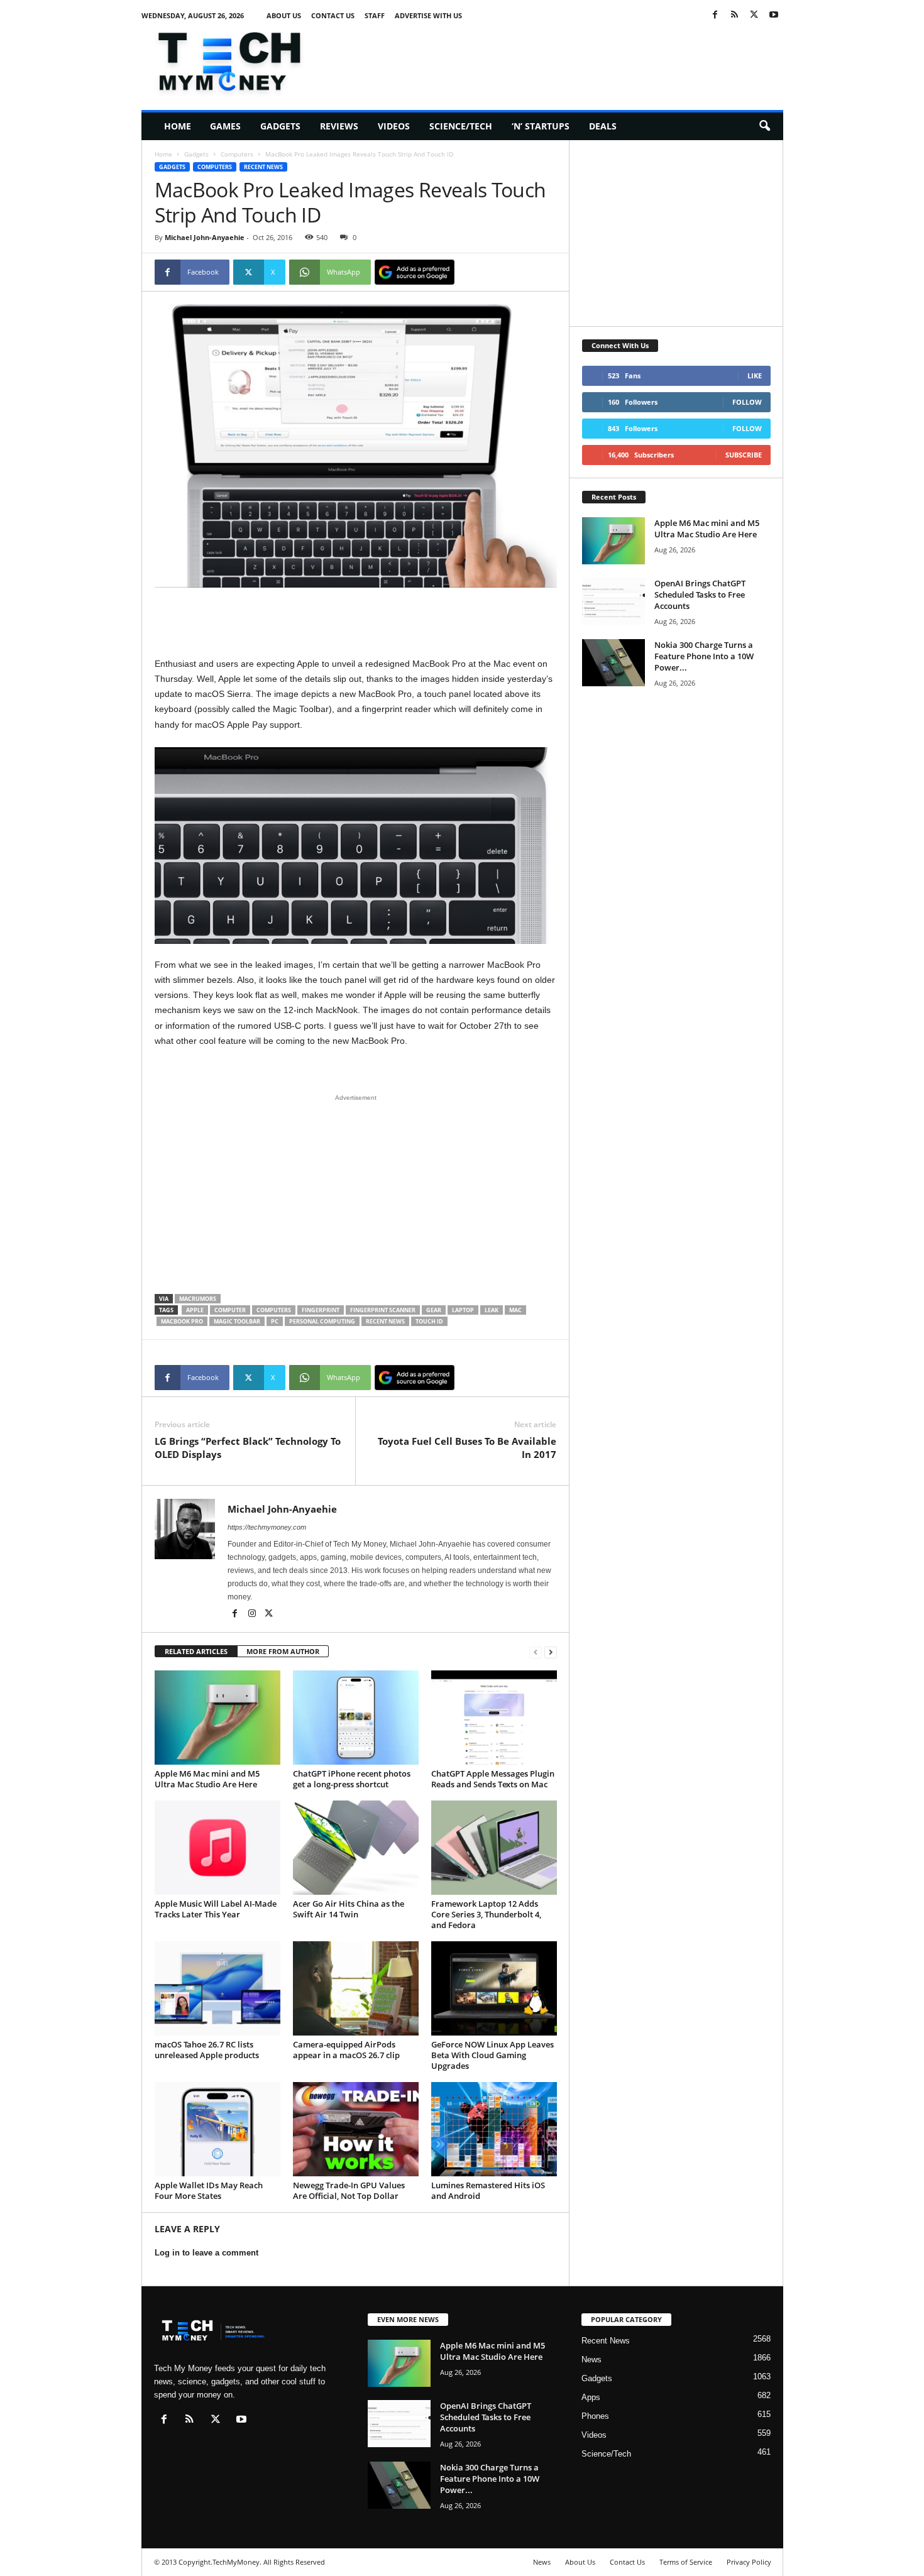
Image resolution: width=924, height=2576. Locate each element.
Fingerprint (321, 1310)
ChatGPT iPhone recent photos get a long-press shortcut (352, 1779)
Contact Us (333, 15)
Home (178, 126)
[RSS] (735, 15)
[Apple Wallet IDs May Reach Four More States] (217, 2129)
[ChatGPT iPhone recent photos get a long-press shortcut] (356, 1718)
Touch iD (429, 1321)
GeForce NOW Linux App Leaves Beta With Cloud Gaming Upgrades (492, 2055)
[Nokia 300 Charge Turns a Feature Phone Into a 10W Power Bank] (613, 663)
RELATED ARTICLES (196, 1651)
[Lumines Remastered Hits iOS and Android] (494, 2129)
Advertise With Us (428, 15)
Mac (515, 1310)
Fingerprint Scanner (383, 1310)
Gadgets (280, 126)
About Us (284, 15)
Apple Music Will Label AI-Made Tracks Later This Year (216, 1909)
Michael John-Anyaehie (205, 237)
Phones (595, 2416)
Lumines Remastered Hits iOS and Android (488, 2190)
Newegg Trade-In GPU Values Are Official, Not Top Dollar (349, 2190)
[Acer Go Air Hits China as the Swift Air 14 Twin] (356, 1848)
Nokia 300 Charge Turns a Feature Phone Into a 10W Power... (704, 656)
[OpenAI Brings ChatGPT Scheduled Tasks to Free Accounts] (613, 601)
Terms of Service (686, 2562)
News (591, 2360)
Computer (230, 1310)
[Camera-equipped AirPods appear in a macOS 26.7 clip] (356, 1988)
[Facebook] (715, 15)
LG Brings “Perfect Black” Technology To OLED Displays (248, 1448)
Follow (747, 402)
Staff (375, 15)
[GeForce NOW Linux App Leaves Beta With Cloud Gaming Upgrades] (494, 1988)
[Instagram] (253, 1614)
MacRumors (198, 1299)
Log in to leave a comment (206, 2253)
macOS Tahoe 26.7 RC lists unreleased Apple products (207, 2050)
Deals (603, 126)
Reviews (339, 126)
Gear (434, 1310)
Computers (237, 154)
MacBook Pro (182, 1321)
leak (492, 1310)
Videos (394, 126)
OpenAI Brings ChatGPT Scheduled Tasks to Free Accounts (700, 595)
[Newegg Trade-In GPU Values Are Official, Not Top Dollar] (356, 2129)
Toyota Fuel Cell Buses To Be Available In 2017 (467, 1448)
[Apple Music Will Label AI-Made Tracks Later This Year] (217, 1848)
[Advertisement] (554, 59)
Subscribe (744, 455)
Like (755, 375)
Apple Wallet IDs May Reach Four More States (209, 2190)
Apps (591, 2397)
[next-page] (551, 1652)
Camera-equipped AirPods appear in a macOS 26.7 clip (346, 2050)
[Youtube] (774, 15)
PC (275, 1321)
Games (225, 126)
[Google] (415, 272)
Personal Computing (322, 1321)
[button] (764, 126)
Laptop (463, 1310)
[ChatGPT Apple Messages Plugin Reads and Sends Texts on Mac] (494, 1718)
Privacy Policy (749, 2562)
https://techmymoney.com (267, 1527)
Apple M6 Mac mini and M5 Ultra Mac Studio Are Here (207, 1779)
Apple (195, 1310)
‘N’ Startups (541, 126)
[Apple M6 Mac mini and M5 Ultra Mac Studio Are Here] (217, 1718)
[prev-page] (536, 1652)
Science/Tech (461, 126)
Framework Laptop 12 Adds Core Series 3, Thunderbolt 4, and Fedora (486, 1914)
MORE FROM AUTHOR (283, 1651)
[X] (754, 15)
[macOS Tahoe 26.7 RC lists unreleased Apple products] (217, 1988)
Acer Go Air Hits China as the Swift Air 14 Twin (349, 1909)
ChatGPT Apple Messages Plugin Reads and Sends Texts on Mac (493, 1779)
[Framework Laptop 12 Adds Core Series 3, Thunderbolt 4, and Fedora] (494, 1848)
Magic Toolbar (237, 1321)
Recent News (263, 167)
